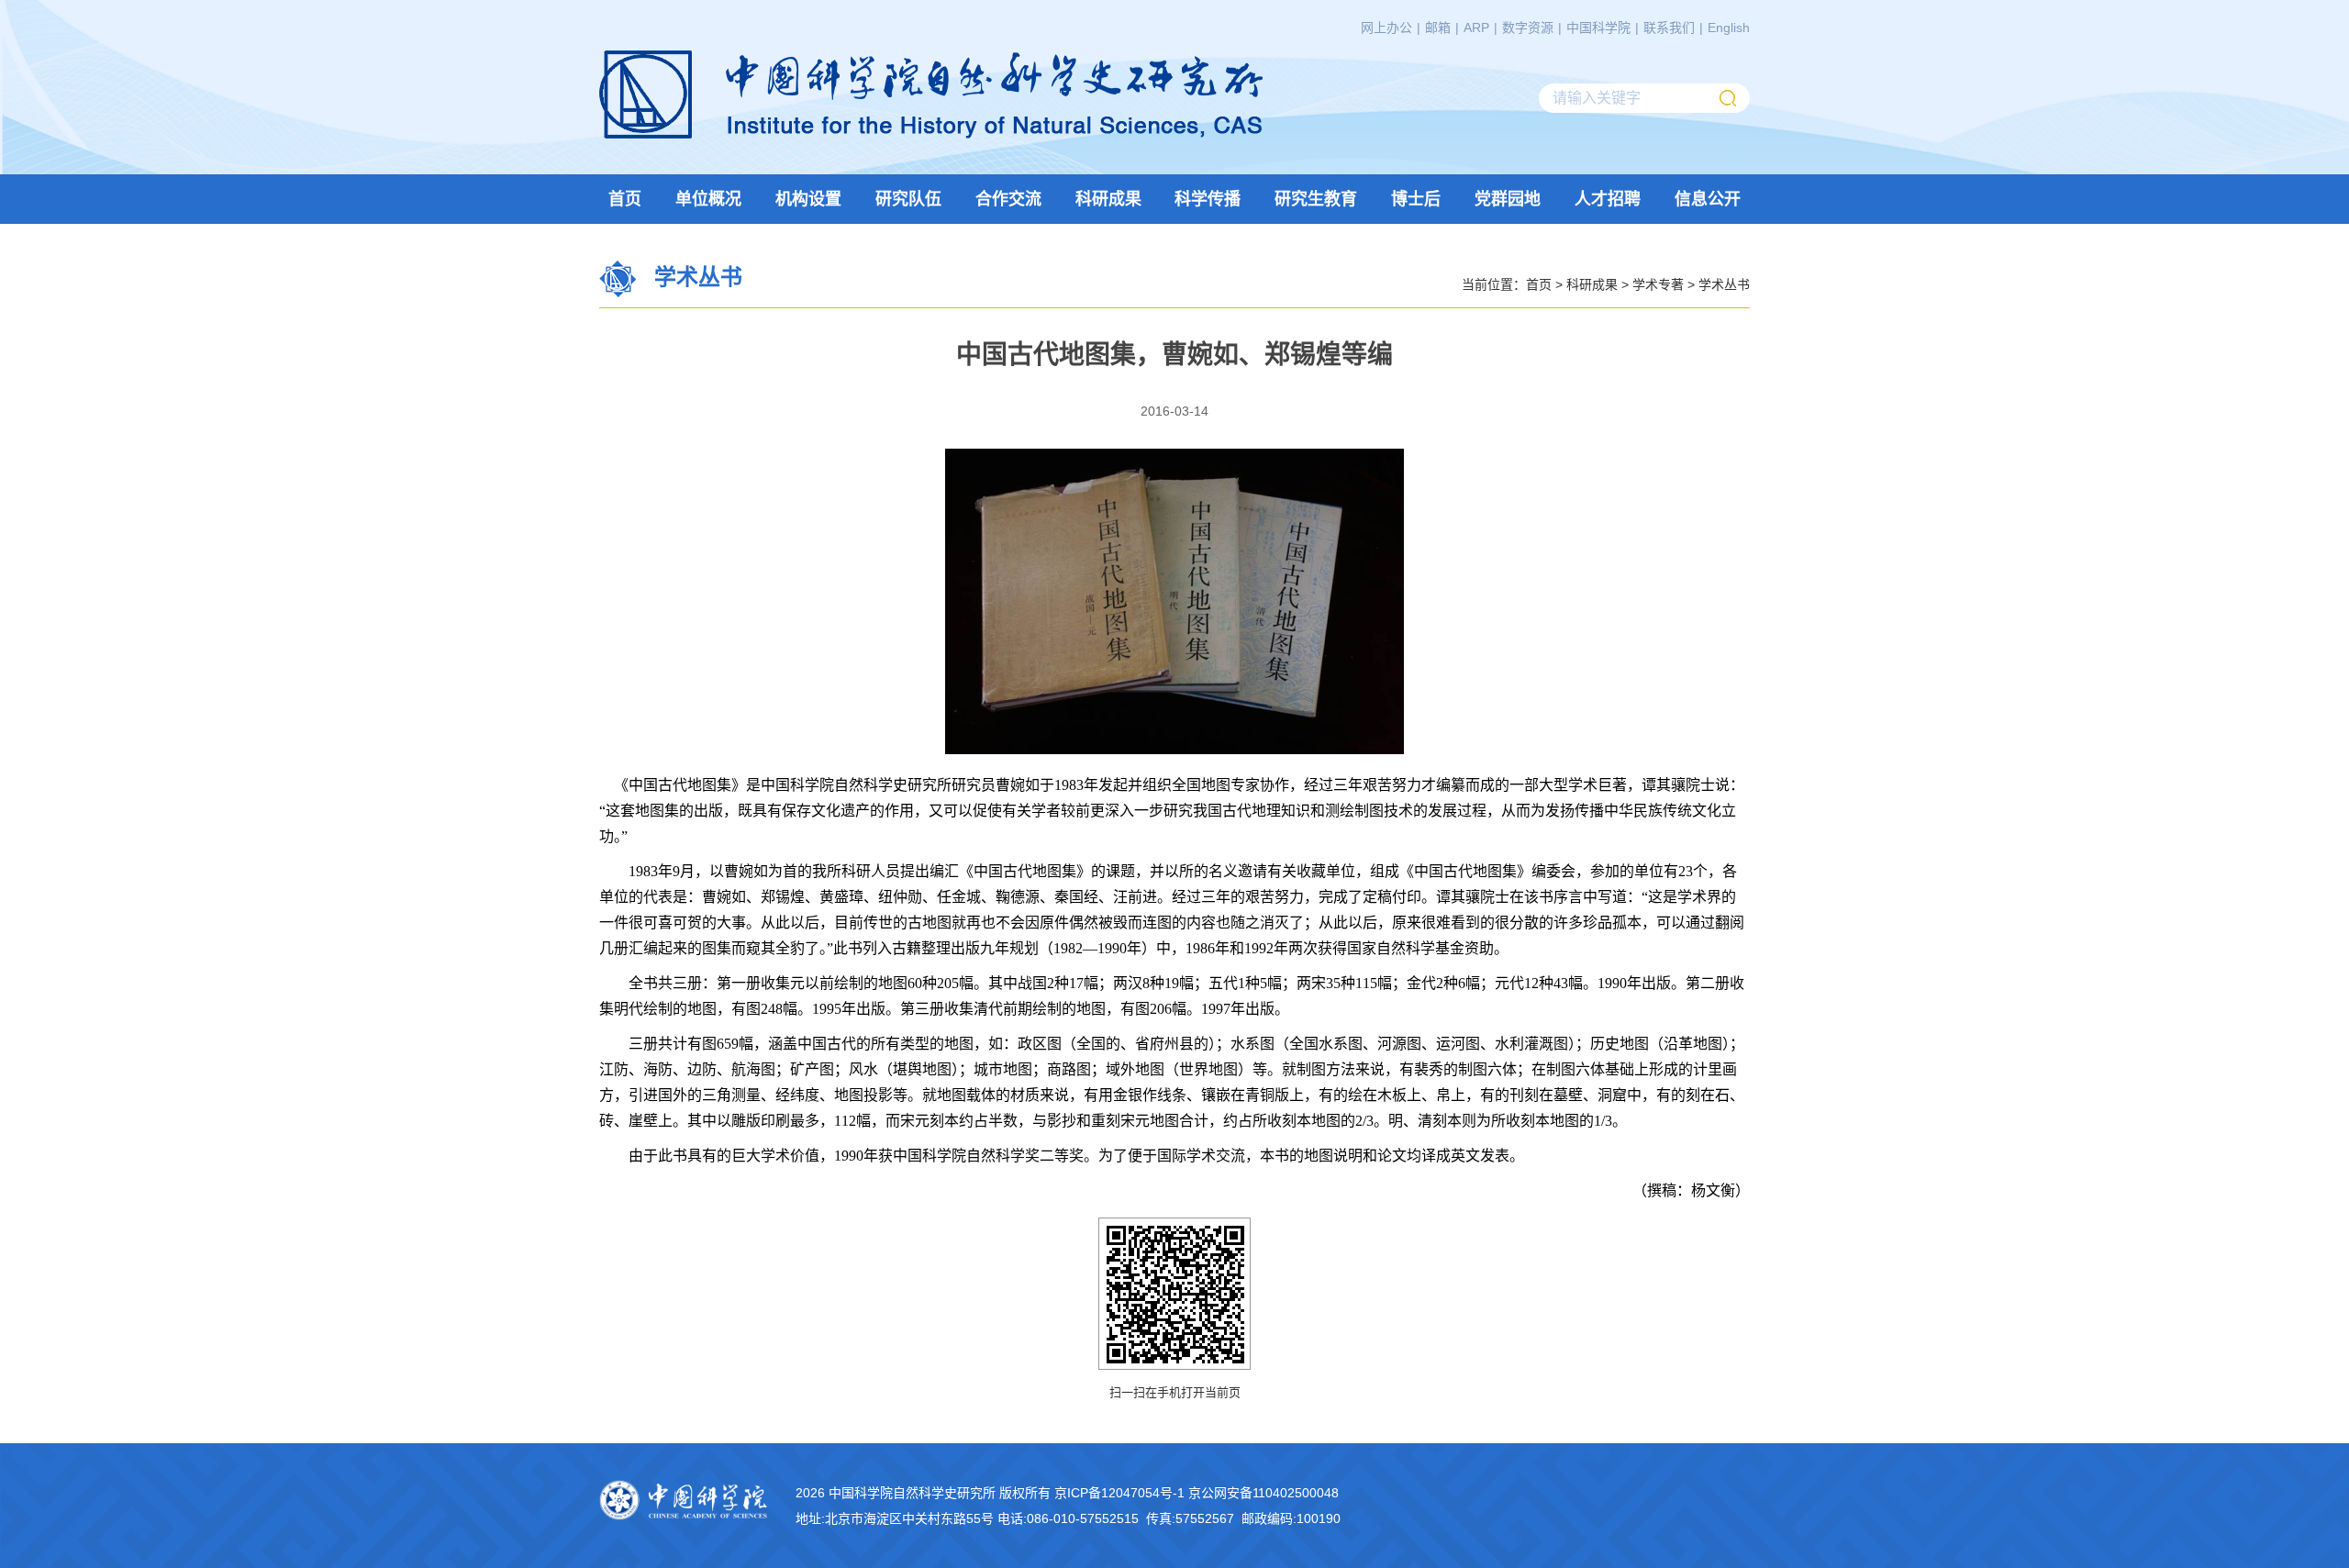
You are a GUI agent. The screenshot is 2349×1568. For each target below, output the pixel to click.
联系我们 (1669, 28)
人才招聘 (1608, 199)
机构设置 (808, 199)
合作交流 (1008, 199)
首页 (625, 199)
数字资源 (1528, 28)
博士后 (1416, 199)
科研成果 (1108, 199)
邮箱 (1438, 28)
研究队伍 (908, 199)
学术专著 (1658, 284)
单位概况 (708, 199)
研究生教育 (1316, 199)
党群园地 (1508, 199)
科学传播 (1208, 199)
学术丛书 (1724, 284)
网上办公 (1386, 28)
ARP (1476, 28)
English (1729, 28)
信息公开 (1708, 199)
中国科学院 (1598, 28)
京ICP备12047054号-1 (1119, 1493)
